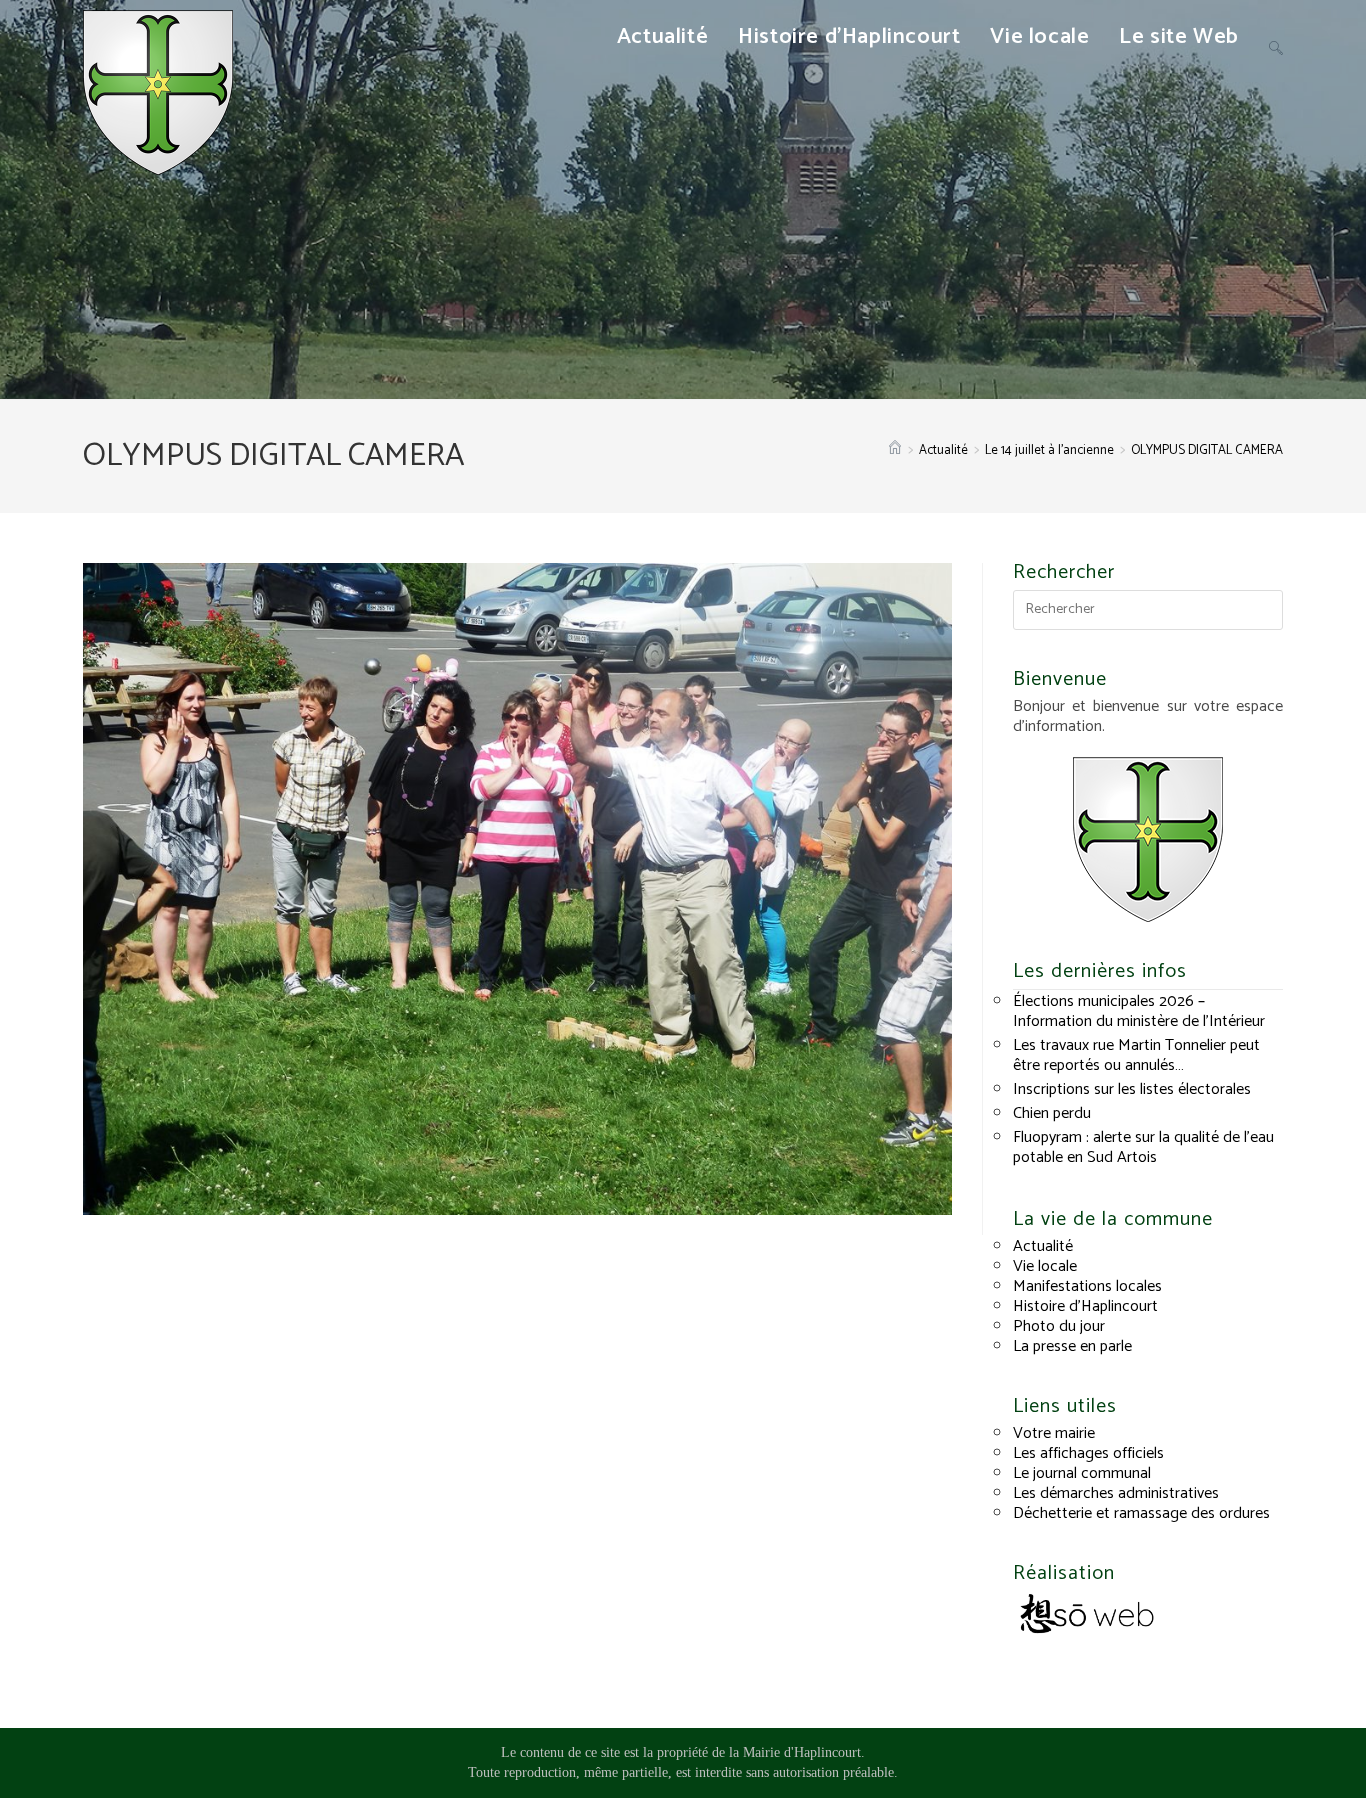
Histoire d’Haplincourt (1085, 1306)
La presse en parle (1072, 1346)
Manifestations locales (1087, 1286)
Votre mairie (1054, 1433)
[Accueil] (895, 450)
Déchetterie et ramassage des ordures (1141, 1513)
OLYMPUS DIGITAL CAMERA (1207, 450)
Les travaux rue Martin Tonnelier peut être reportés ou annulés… (1136, 1055)
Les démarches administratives (1116, 1493)
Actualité (1043, 1246)
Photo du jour (1059, 1326)
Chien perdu (1052, 1113)
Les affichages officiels (1088, 1453)
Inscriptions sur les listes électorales (1132, 1089)
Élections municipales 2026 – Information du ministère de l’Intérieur (1139, 1011)
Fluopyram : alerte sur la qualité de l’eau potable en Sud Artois (1143, 1147)
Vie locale (1045, 1266)
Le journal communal (1082, 1473)
